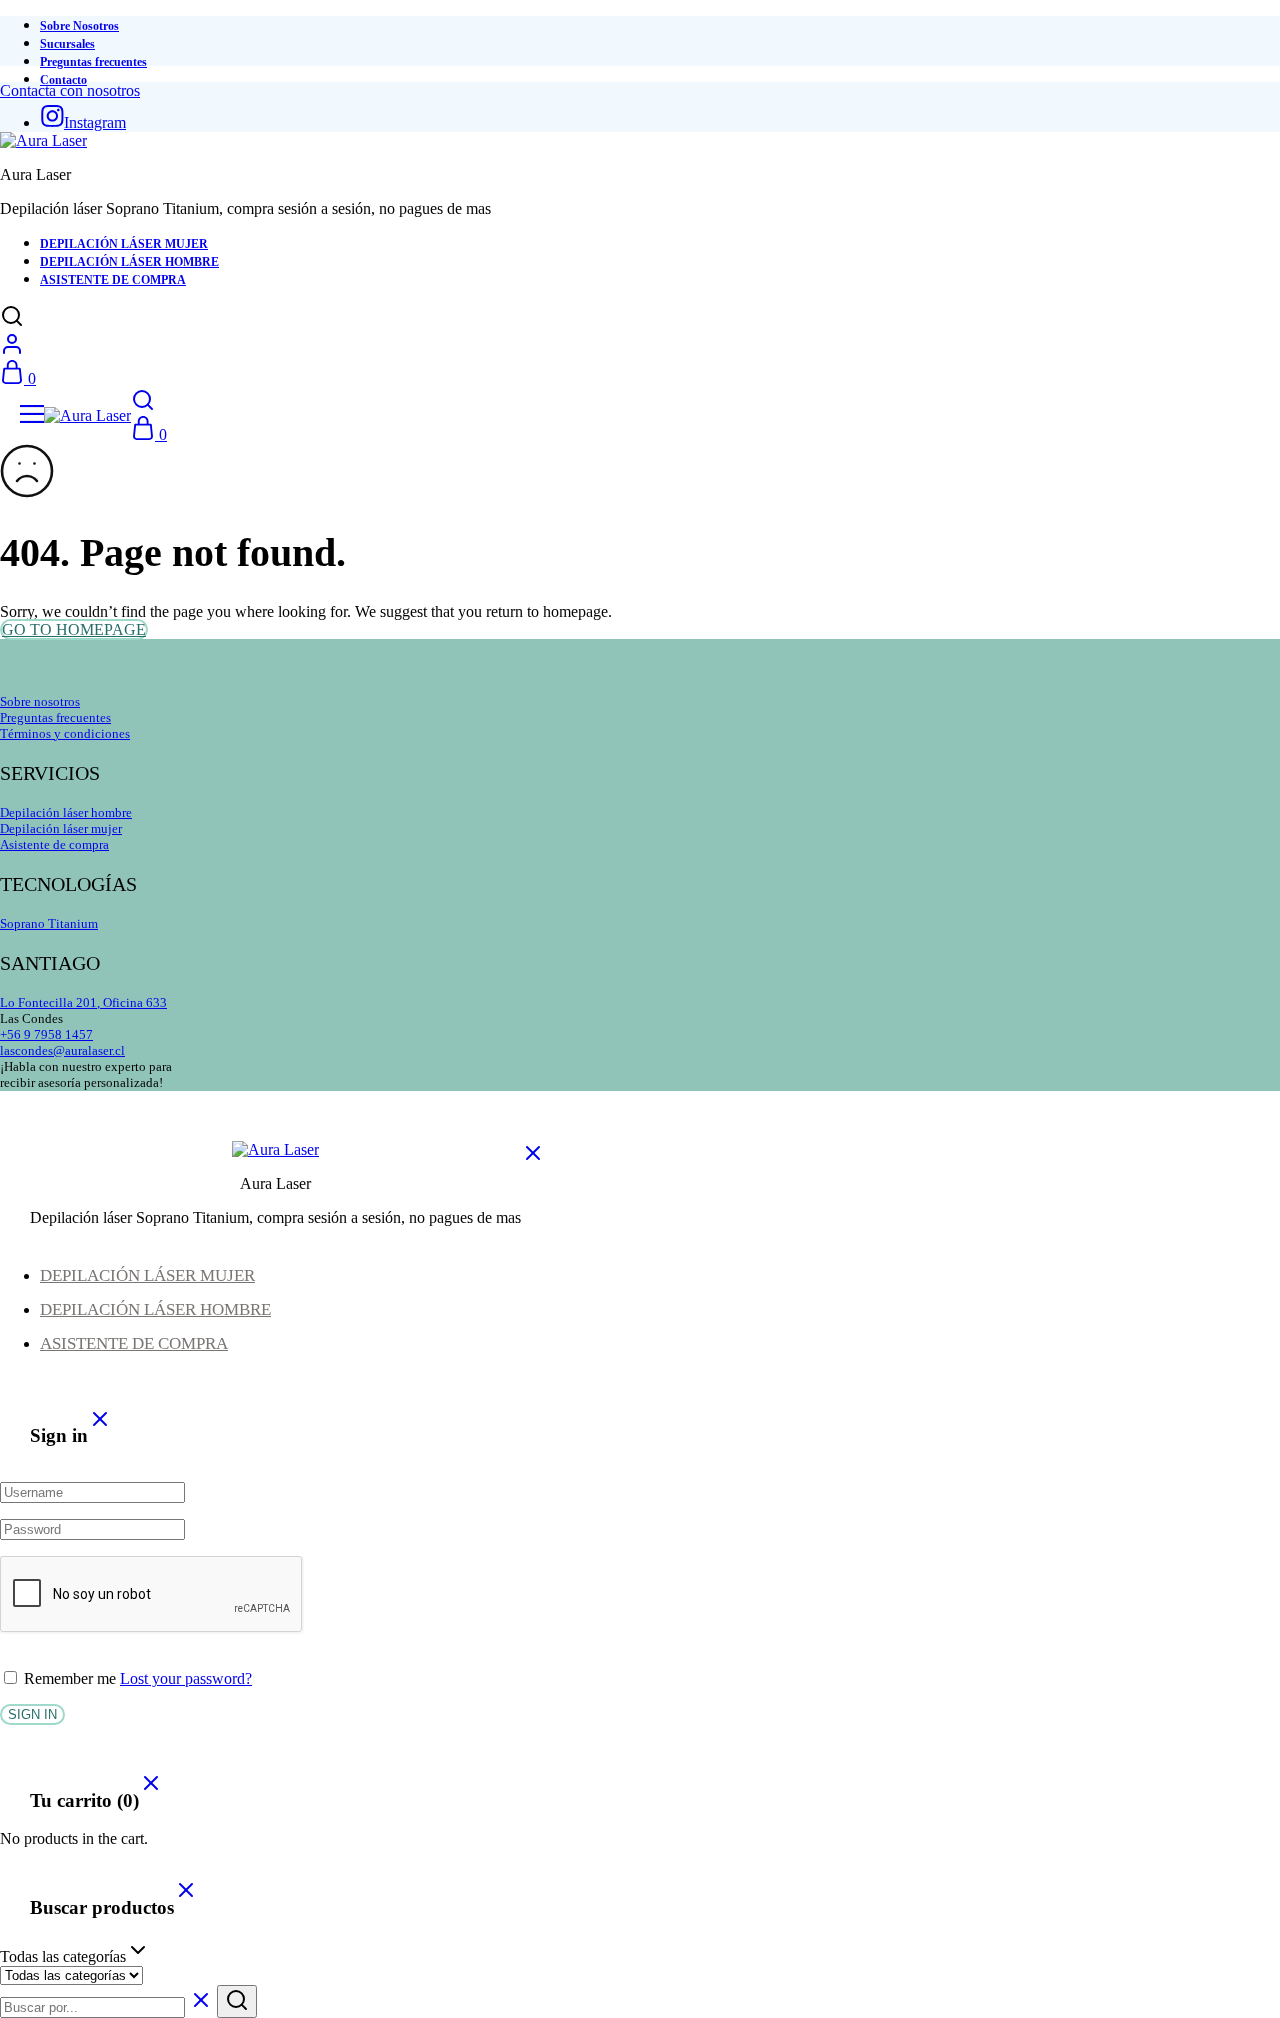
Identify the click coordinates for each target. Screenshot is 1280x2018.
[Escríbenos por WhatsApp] (1217, 1955)
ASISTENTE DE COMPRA (113, 280)
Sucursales (67, 44)
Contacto (63, 80)
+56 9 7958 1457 (46, 1034)
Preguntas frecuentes (93, 62)
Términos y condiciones (65, 733)
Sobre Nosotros (79, 26)
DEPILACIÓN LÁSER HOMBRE (129, 262)
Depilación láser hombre (66, 812)
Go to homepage (74, 629)
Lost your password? (186, 1678)
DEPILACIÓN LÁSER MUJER (124, 244)
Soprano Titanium (49, 923)
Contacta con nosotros (70, 90)
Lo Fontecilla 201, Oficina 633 (83, 1002)
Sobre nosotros (40, 701)
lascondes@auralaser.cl (62, 1050)
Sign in (32, 1714)
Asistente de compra (54, 844)
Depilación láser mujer (61, 828)
